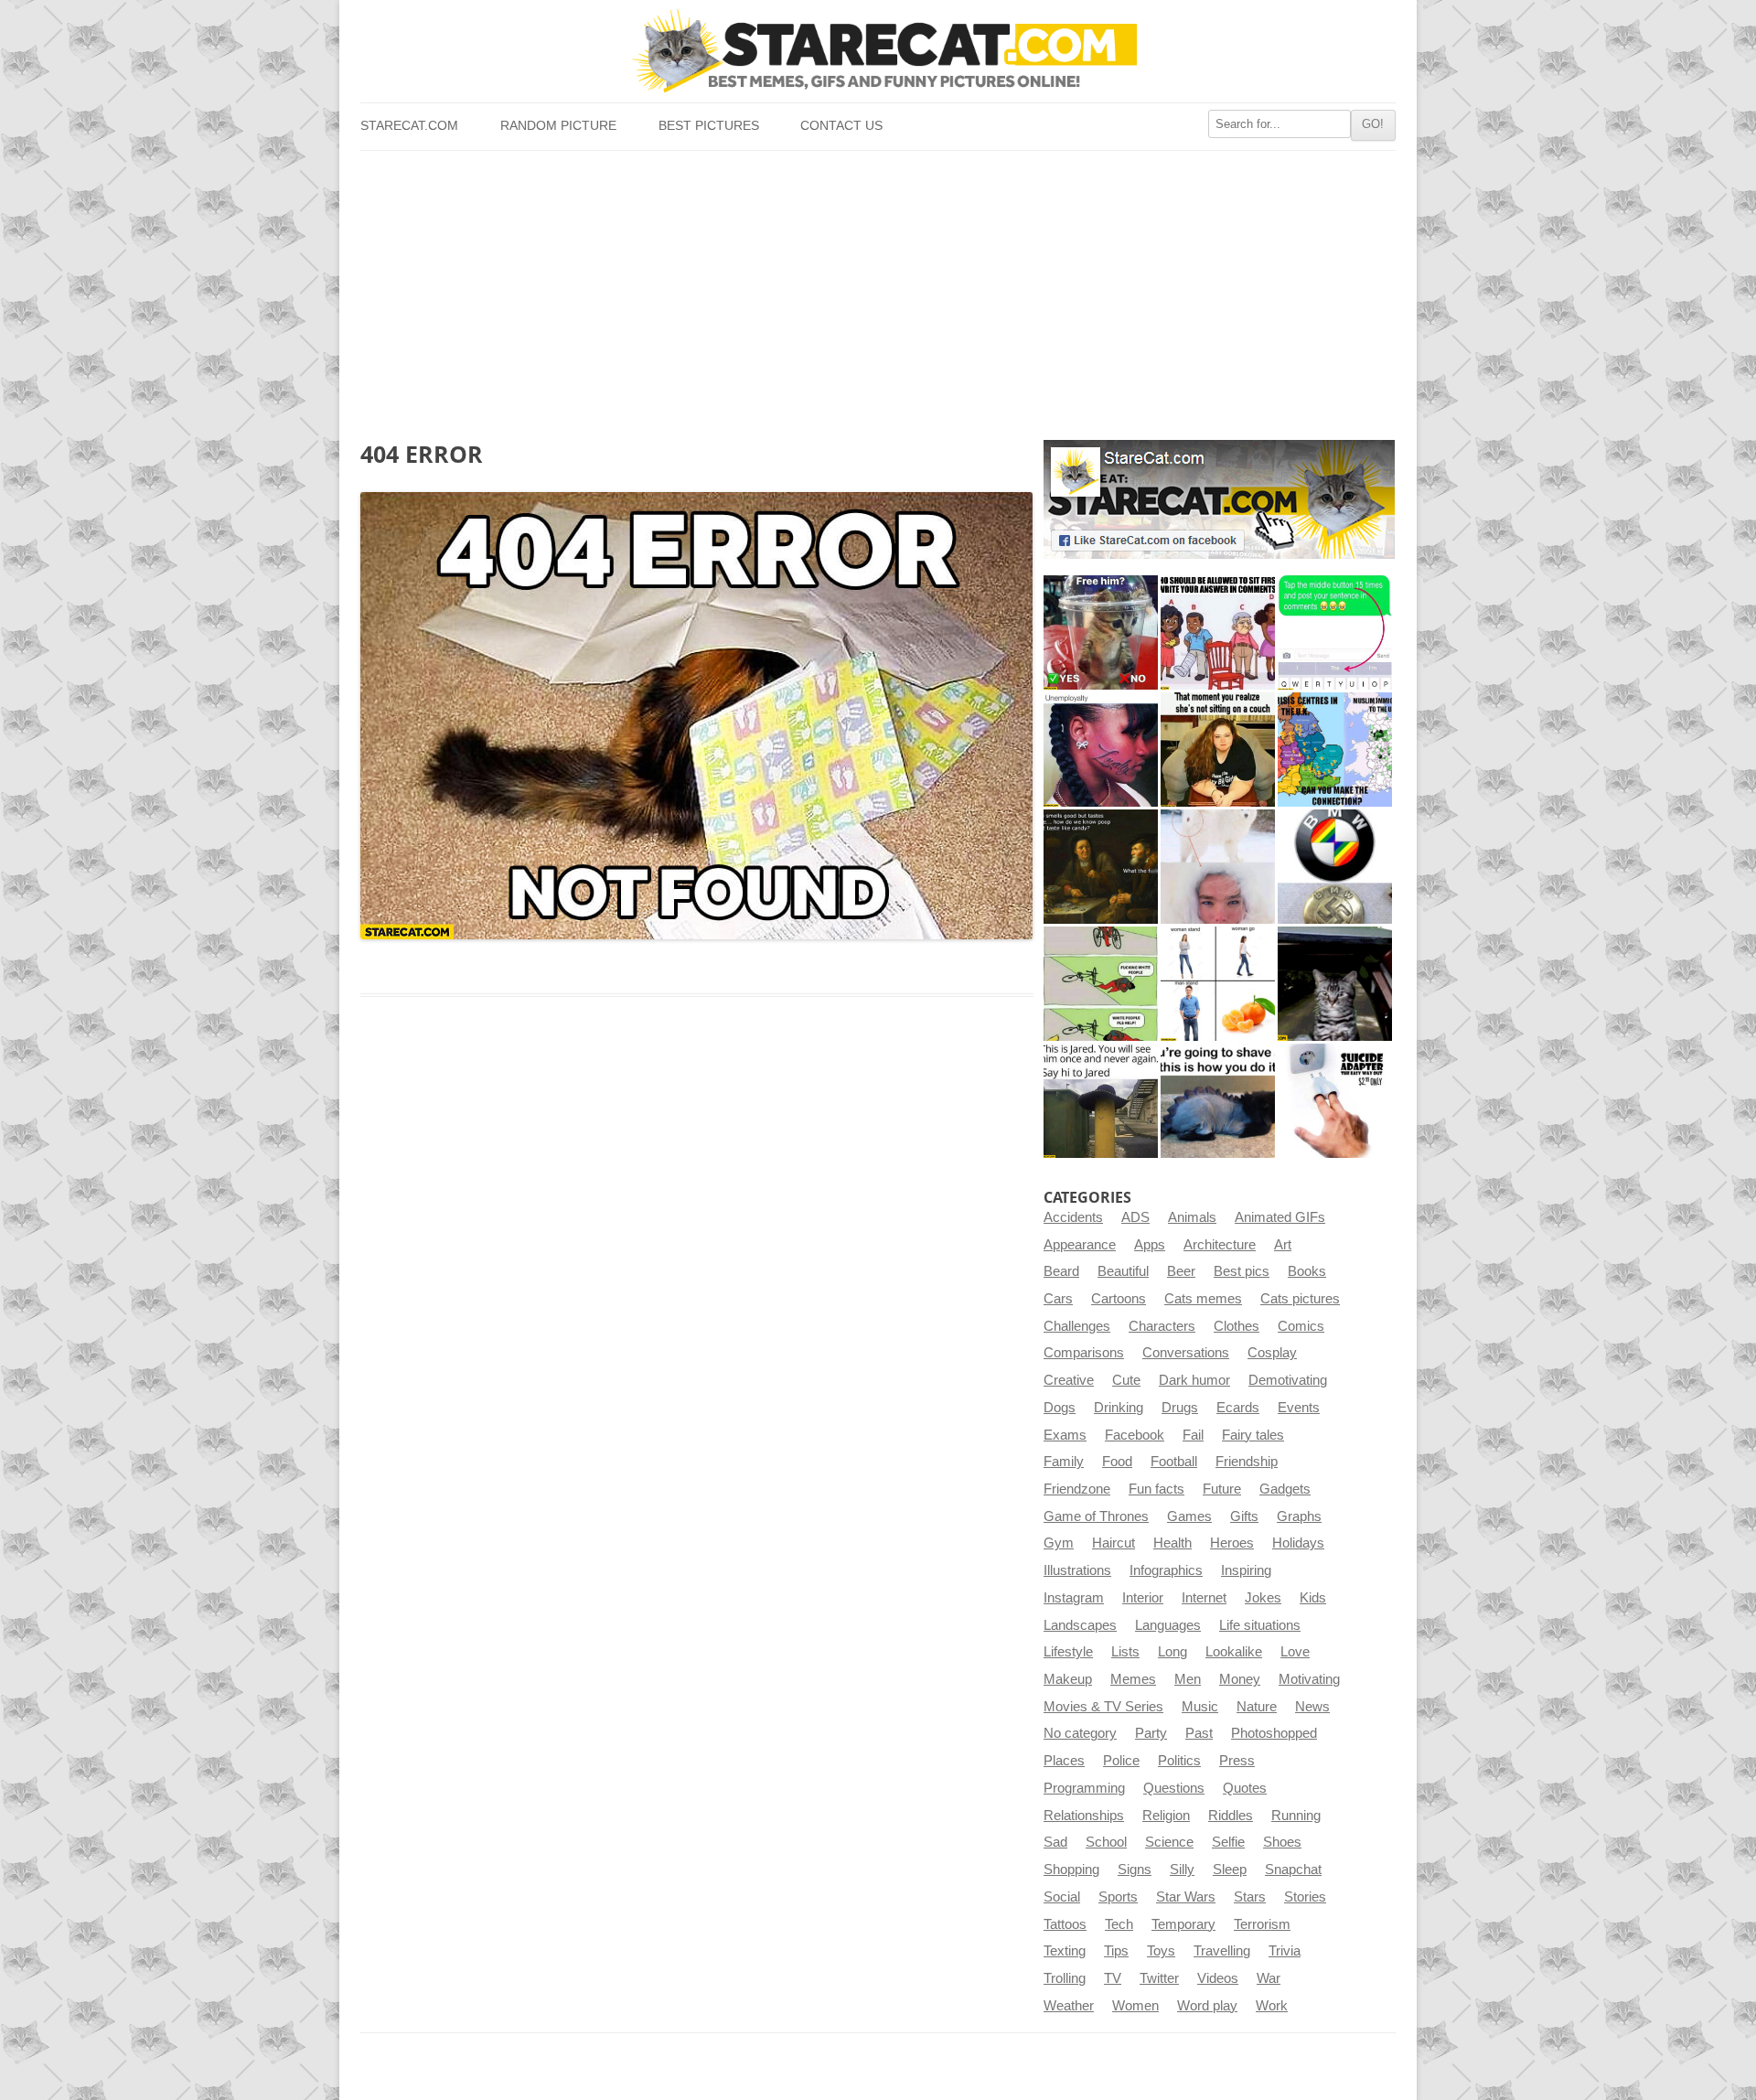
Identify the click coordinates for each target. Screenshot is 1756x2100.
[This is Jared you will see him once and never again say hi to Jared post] (1101, 1101)
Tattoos (1065, 1924)
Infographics (1166, 1570)
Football (1174, 1462)
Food (1117, 1462)
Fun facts (1156, 1489)
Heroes (1232, 1543)
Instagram (1074, 1598)
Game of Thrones (1096, 1516)
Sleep (1230, 1870)
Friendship (1247, 1462)
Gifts (1244, 1516)
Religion (1166, 1816)
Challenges (1077, 1326)
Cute (1126, 1380)
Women (1135, 2006)
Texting (1065, 1951)
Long (1172, 1652)
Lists (1125, 1652)
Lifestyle (1068, 1652)
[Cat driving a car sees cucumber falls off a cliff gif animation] (1335, 984)
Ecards (1238, 1408)
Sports (1118, 1897)
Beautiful (1123, 1271)
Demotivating (1288, 1380)
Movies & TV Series (1103, 1707)
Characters (1162, 1326)
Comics (1301, 1326)
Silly (1182, 1870)
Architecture (1220, 1245)
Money (1240, 1679)
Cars (1058, 1299)
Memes (1133, 1679)
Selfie (1228, 1842)
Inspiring (1246, 1570)
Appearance (1080, 1245)
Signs (1135, 1870)
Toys (1161, 1951)
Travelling (1222, 1951)
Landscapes (1080, 1625)
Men (1188, 1679)
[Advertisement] (878, 288)
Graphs (1299, 1516)
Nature (1257, 1707)
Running (1296, 1816)
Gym (1059, 1543)
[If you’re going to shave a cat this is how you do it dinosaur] (1218, 1101)
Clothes (1237, 1326)
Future (1222, 1489)
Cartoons (1119, 1299)
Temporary (1183, 1924)
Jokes (1263, 1598)
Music (1200, 1707)
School (1106, 1842)
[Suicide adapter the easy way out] (1335, 1101)
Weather (1069, 2006)
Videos (1218, 1978)
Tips (1116, 1951)
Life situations (1260, 1625)
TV (1113, 1978)
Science (1169, 1842)
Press (1237, 1761)
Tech (1119, 1924)
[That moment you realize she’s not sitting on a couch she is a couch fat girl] (1218, 750)
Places (1064, 1761)
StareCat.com (409, 126)
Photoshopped (1274, 1733)
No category (1080, 1733)
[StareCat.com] (878, 51)
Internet (1204, 1598)
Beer (1181, 1271)
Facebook (1135, 1435)
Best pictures (709, 126)
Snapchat (1293, 1870)
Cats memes (1203, 1299)
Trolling (1065, 1978)
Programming (1084, 1788)
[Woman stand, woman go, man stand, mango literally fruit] (1218, 984)
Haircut (1114, 1543)
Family (1064, 1462)
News (1312, 1707)
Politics (1179, 1761)
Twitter (1159, 1978)
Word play (1207, 2006)
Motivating (1309, 1679)
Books (1307, 1271)
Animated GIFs (1280, 1217)
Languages (1168, 1625)
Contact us (841, 126)
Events (1299, 1408)
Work (1272, 2006)
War (1269, 1978)
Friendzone (1077, 1489)
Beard (1061, 1271)
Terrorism (1262, 1924)
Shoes (1282, 1842)
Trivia (1285, 1951)
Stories (1305, 1897)
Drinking (1119, 1408)
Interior (1143, 1598)
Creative (1069, 1380)
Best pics (1242, 1271)
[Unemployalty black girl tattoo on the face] (1101, 750)
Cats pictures (1300, 1299)
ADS (1135, 1217)
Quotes (1245, 1788)
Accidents (1073, 1217)
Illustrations (1077, 1570)
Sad (1055, 1842)
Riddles (1231, 1816)
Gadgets (1285, 1489)
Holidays (1298, 1543)
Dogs (1060, 1408)
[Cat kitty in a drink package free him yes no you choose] (1101, 632)
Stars (1250, 1897)
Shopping (1071, 1870)
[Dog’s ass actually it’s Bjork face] (1218, 867)
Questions (1174, 1788)
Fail (1193, 1435)
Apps (1150, 1245)
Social (1062, 1897)
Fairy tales (1253, 1435)
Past (1199, 1733)
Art (1283, 1245)
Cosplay (1272, 1353)
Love (1295, 1652)
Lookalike (1234, 1652)
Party (1151, 1733)
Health (1172, 1543)
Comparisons (1084, 1353)
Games (1189, 1516)
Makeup (1068, 1679)
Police (1121, 1761)
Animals (1192, 1217)
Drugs (1180, 1408)
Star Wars (1186, 1897)
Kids (1313, 1598)
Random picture (558, 126)
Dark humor (1194, 1380)
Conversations (1186, 1353)
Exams (1065, 1435)
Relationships (1084, 1816)
